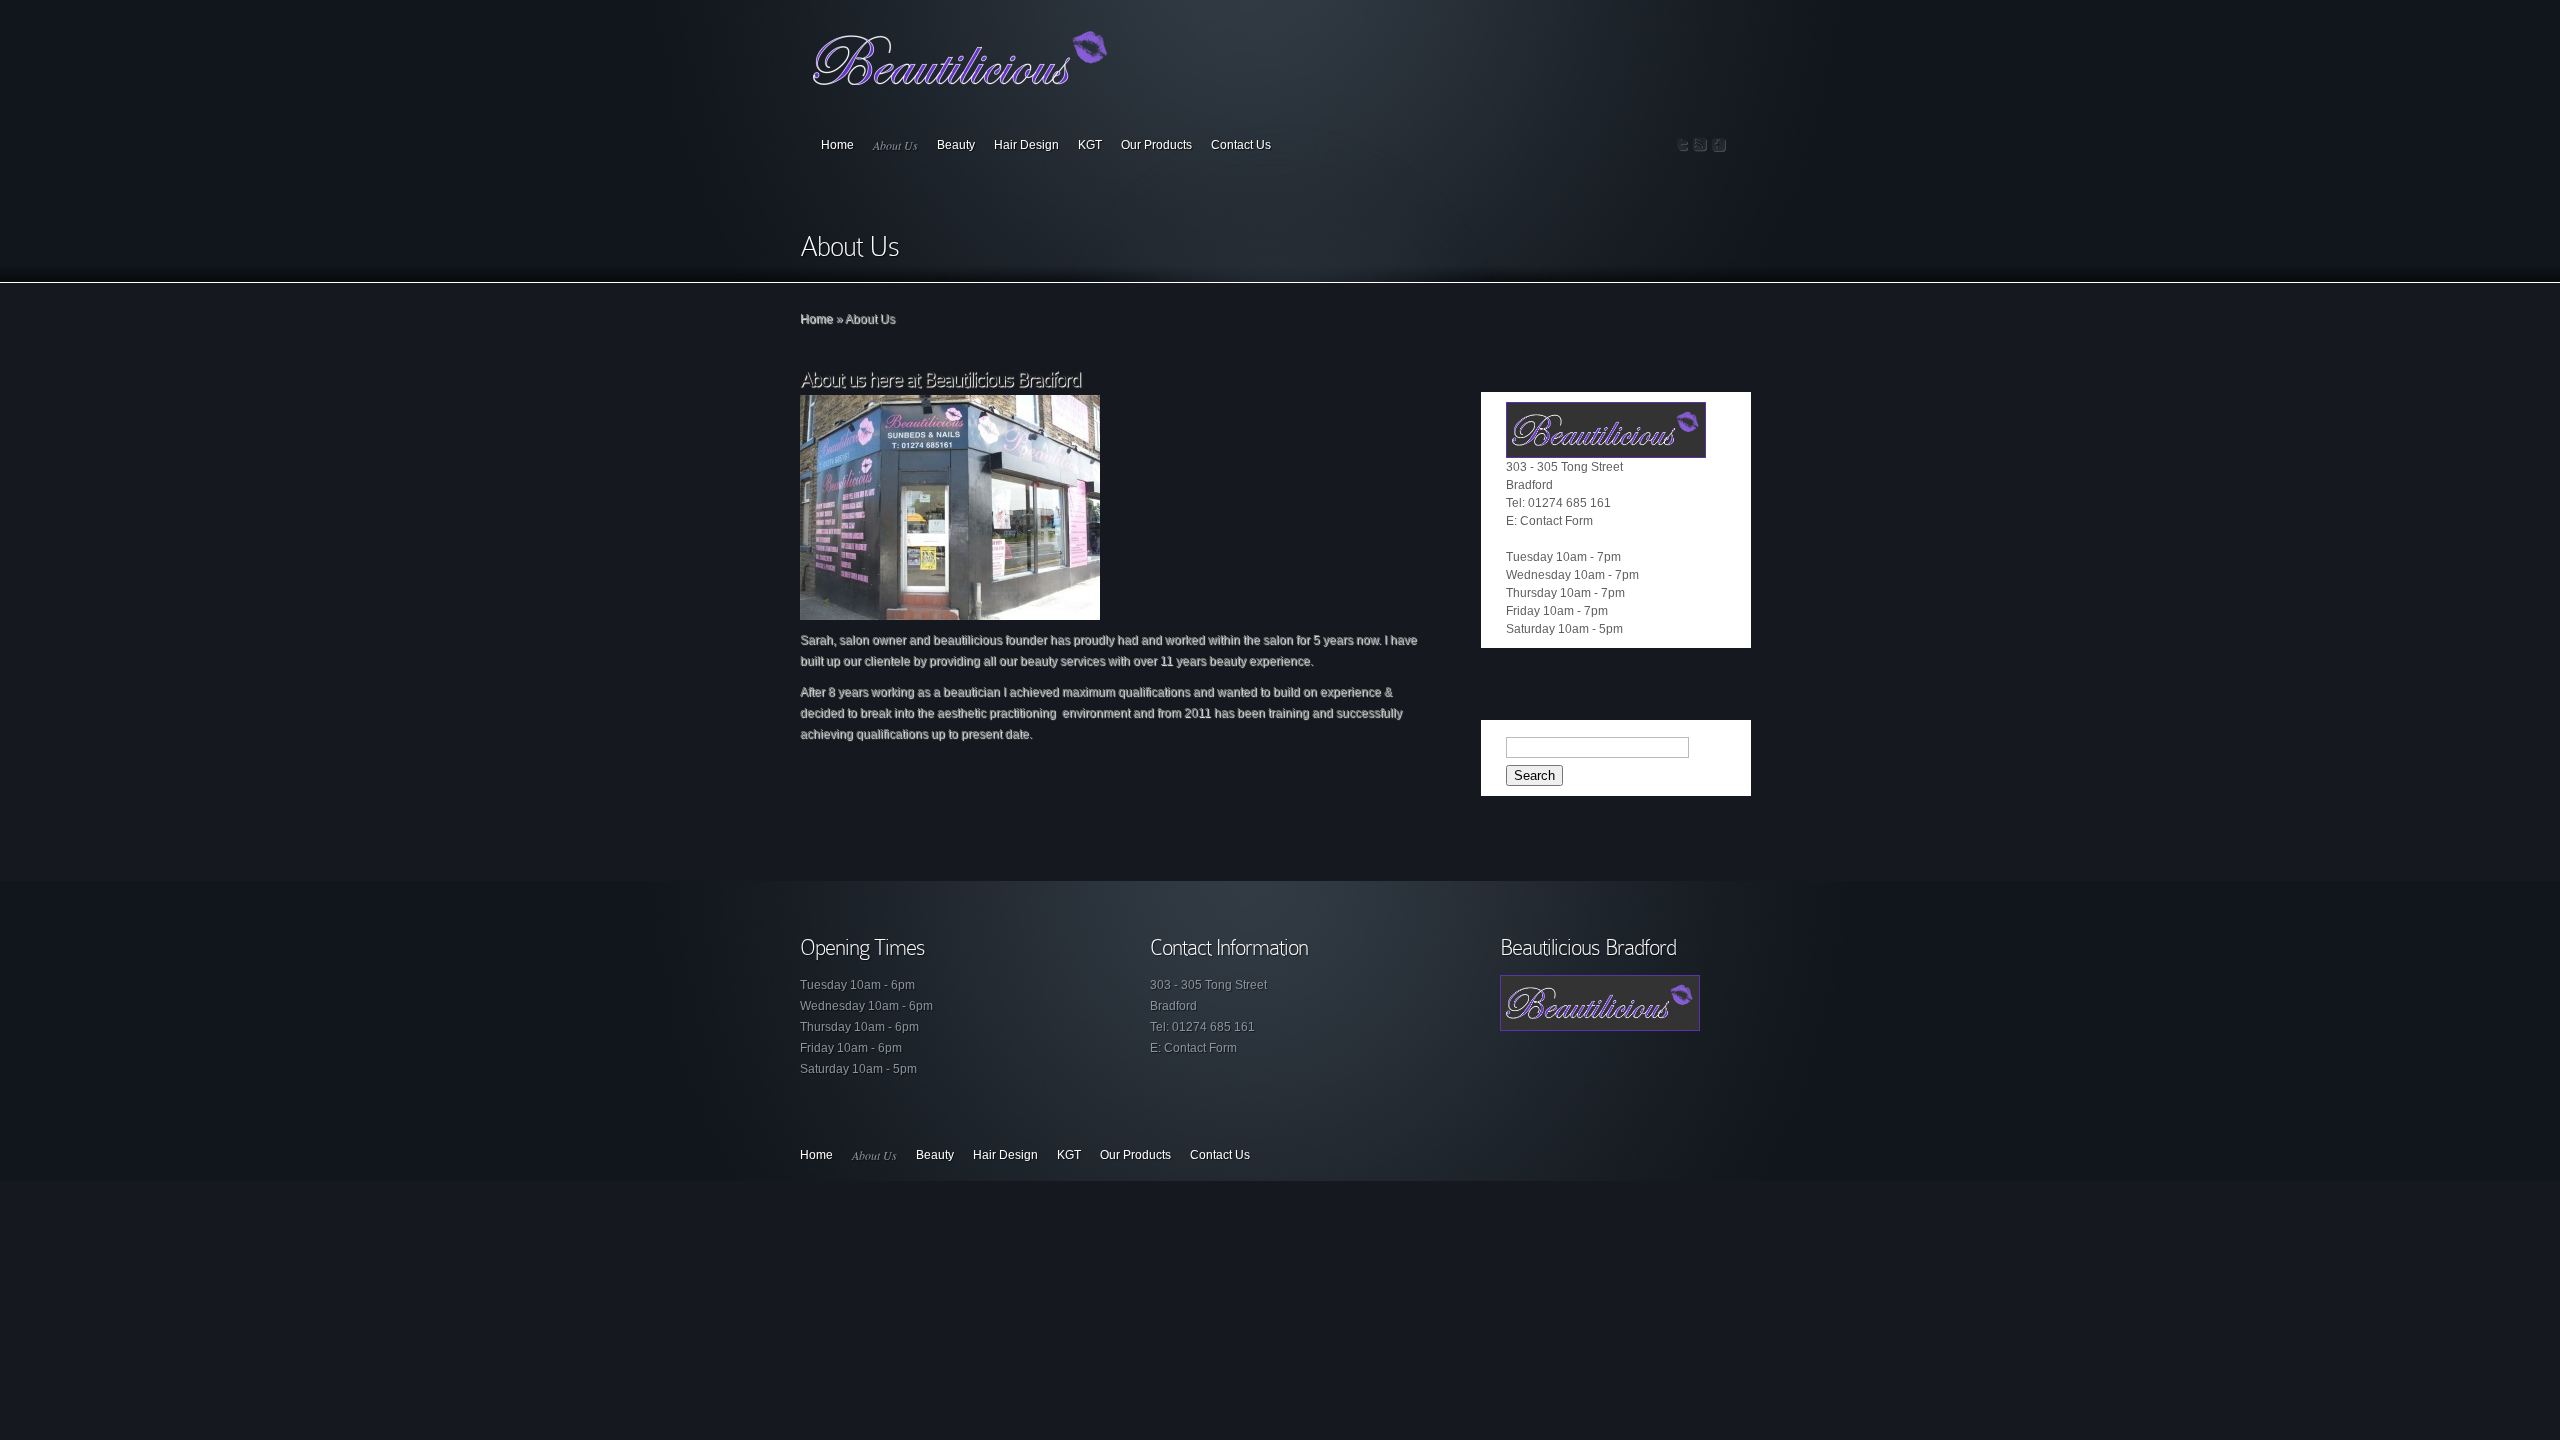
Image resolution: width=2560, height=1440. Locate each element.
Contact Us (1241, 145)
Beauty (956, 145)
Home (837, 145)
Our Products (1156, 145)
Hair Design (1026, 145)
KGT (1090, 145)
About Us (895, 145)
